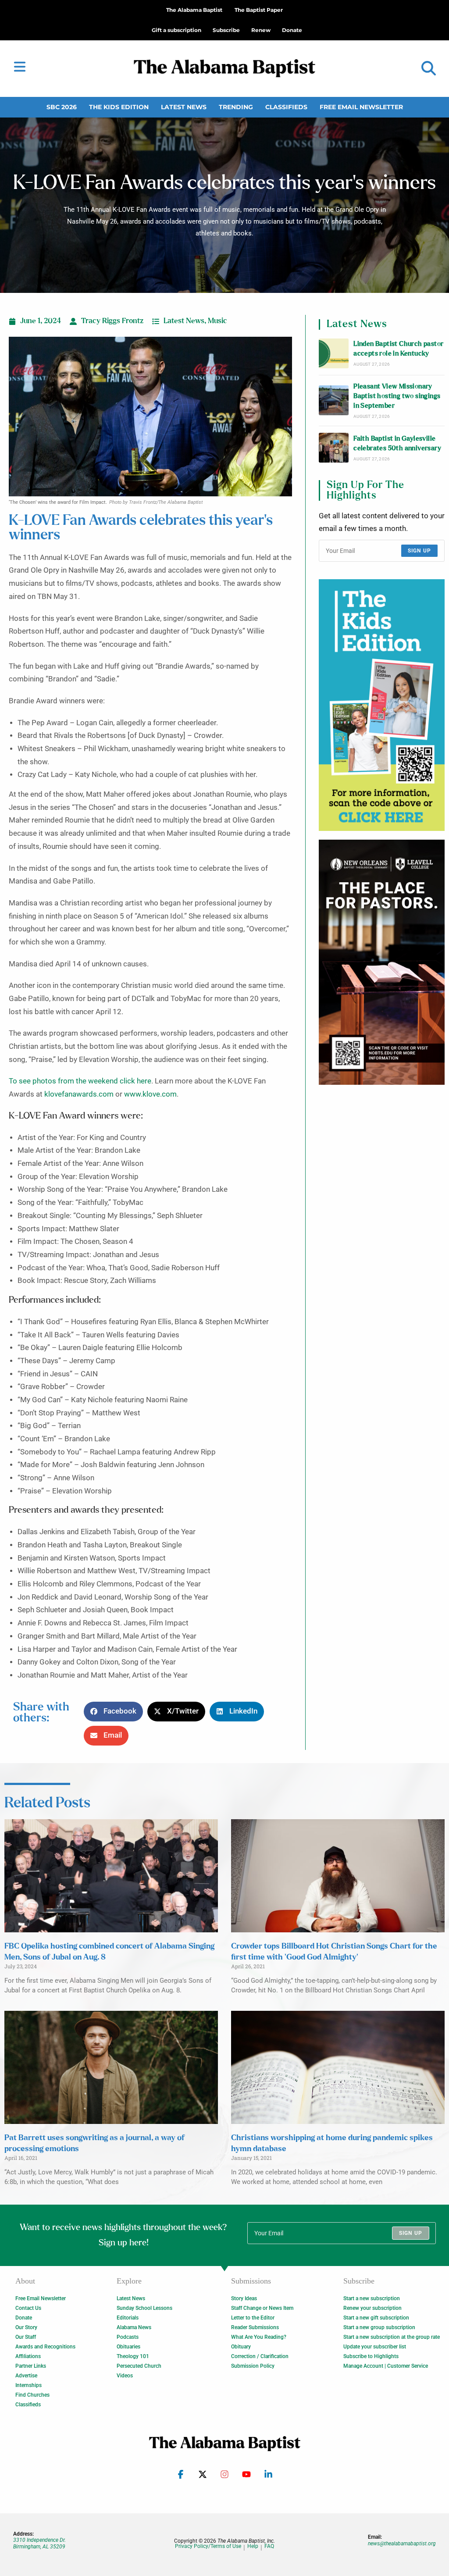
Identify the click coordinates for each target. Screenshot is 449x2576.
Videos (125, 2376)
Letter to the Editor (253, 2318)
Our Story (26, 2327)
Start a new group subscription (379, 2327)
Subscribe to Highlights (371, 2356)
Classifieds (286, 107)
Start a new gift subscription (376, 2318)
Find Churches (32, 2395)
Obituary (241, 2347)
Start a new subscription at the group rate (392, 2337)
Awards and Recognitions (45, 2347)
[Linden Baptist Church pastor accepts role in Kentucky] (334, 353)
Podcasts (128, 2337)
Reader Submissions (255, 2327)
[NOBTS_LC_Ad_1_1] (382, 962)
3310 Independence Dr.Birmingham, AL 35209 (39, 2543)
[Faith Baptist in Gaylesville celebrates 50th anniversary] (334, 448)
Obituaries (128, 2347)
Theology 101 (133, 2356)
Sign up (419, 551)
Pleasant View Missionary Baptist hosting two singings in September (397, 396)
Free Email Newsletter (361, 107)
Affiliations (28, 2356)
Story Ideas (244, 2298)
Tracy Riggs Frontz (112, 321)
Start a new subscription (372, 2298)
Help (253, 2546)
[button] (429, 69)
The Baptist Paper (259, 10)
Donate (24, 2318)
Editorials (128, 2318)
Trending (236, 107)
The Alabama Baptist (194, 10)
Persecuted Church (139, 2366)
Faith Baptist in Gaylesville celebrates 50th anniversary (397, 444)
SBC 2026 (62, 107)
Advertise (26, 2376)
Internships (29, 2385)
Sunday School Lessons (144, 2308)
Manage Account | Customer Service (386, 2366)
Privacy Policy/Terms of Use (208, 2546)
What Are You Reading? (259, 2337)
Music (217, 321)
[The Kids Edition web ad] (382, 705)
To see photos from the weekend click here (80, 1081)
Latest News (184, 107)
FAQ (269, 2546)
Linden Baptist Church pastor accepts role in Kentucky (398, 349)
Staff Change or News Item (262, 2308)
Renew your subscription (372, 2308)
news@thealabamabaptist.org (402, 2544)
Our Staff (26, 2337)
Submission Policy (253, 2366)
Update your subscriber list (375, 2347)
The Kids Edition (119, 107)
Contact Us (28, 2308)
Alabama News (134, 2327)
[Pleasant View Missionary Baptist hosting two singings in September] (334, 400)
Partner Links (31, 2366)
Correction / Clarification (260, 2356)
